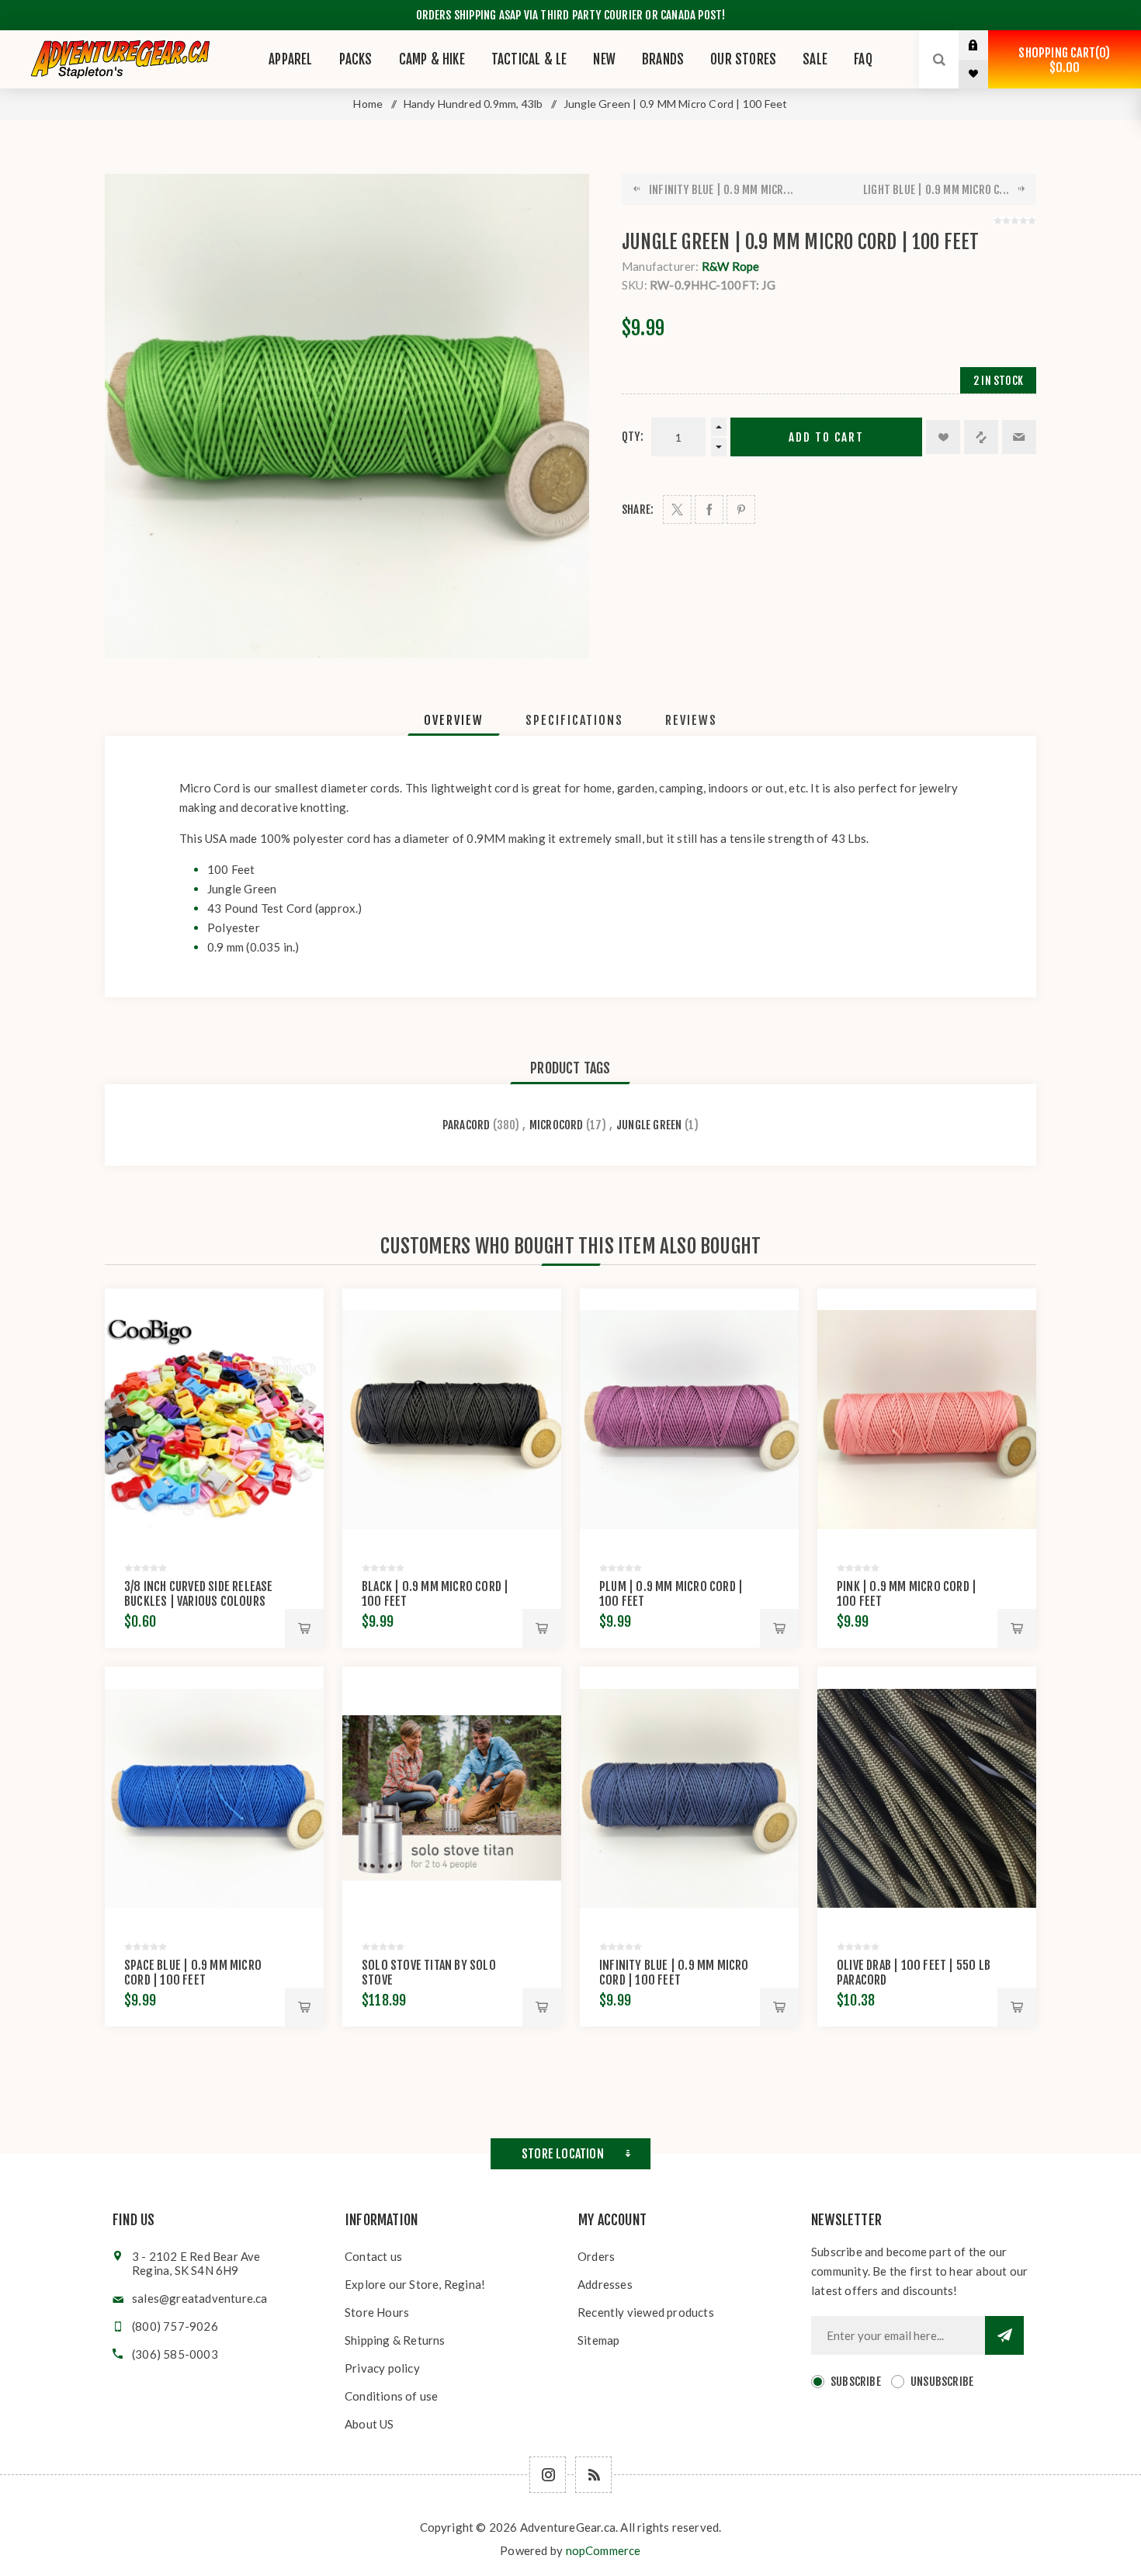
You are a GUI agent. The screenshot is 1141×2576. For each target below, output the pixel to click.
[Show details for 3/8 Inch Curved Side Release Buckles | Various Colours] (214, 1420)
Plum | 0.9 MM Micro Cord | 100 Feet (671, 1594)
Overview (454, 720)
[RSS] (593, 2475)
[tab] (454, 720)
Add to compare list (981, 437)
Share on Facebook (709, 510)
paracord (466, 1125)
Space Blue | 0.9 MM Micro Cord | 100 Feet (193, 1973)
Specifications (574, 720)
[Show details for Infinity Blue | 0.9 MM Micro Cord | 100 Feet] (689, 1798)
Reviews (691, 720)
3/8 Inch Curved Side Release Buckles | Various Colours (199, 1594)
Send (1004, 2335)
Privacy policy (382, 2368)
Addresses (605, 2284)
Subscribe (856, 2382)
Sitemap (598, 2340)
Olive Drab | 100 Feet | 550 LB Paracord (914, 1973)
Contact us (373, 2256)
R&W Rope (731, 266)
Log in (985, 45)
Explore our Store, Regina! (415, 2284)
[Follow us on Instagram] (548, 2475)
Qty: (633, 437)
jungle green (649, 1125)
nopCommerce (603, 2550)
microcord (557, 1125)
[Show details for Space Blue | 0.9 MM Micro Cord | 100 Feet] (214, 1798)
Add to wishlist (943, 437)
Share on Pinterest (741, 510)
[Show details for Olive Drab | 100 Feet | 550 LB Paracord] (927, 1798)
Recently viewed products (646, 2312)
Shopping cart (1062, 60)
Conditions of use (391, 2396)
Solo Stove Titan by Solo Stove (429, 1973)
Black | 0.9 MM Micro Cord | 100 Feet (435, 1594)
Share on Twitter (677, 510)
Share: (638, 510)
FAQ (863, 59)
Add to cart (826, 437)
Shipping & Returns (395, 2340)
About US (369, 2424)
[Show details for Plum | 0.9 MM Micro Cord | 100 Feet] (689, 1420)
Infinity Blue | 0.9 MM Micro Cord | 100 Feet (674, 1973)
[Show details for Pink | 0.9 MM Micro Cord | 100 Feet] (927, 1420)
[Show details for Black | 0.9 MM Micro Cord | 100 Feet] (452, 1420)
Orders (596, 2256)
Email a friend (1019, 437)
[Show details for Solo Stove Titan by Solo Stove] (452, 1798)
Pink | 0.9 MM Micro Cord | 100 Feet (907, 1594)
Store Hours (377, 2312)
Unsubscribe (942, 2382)
